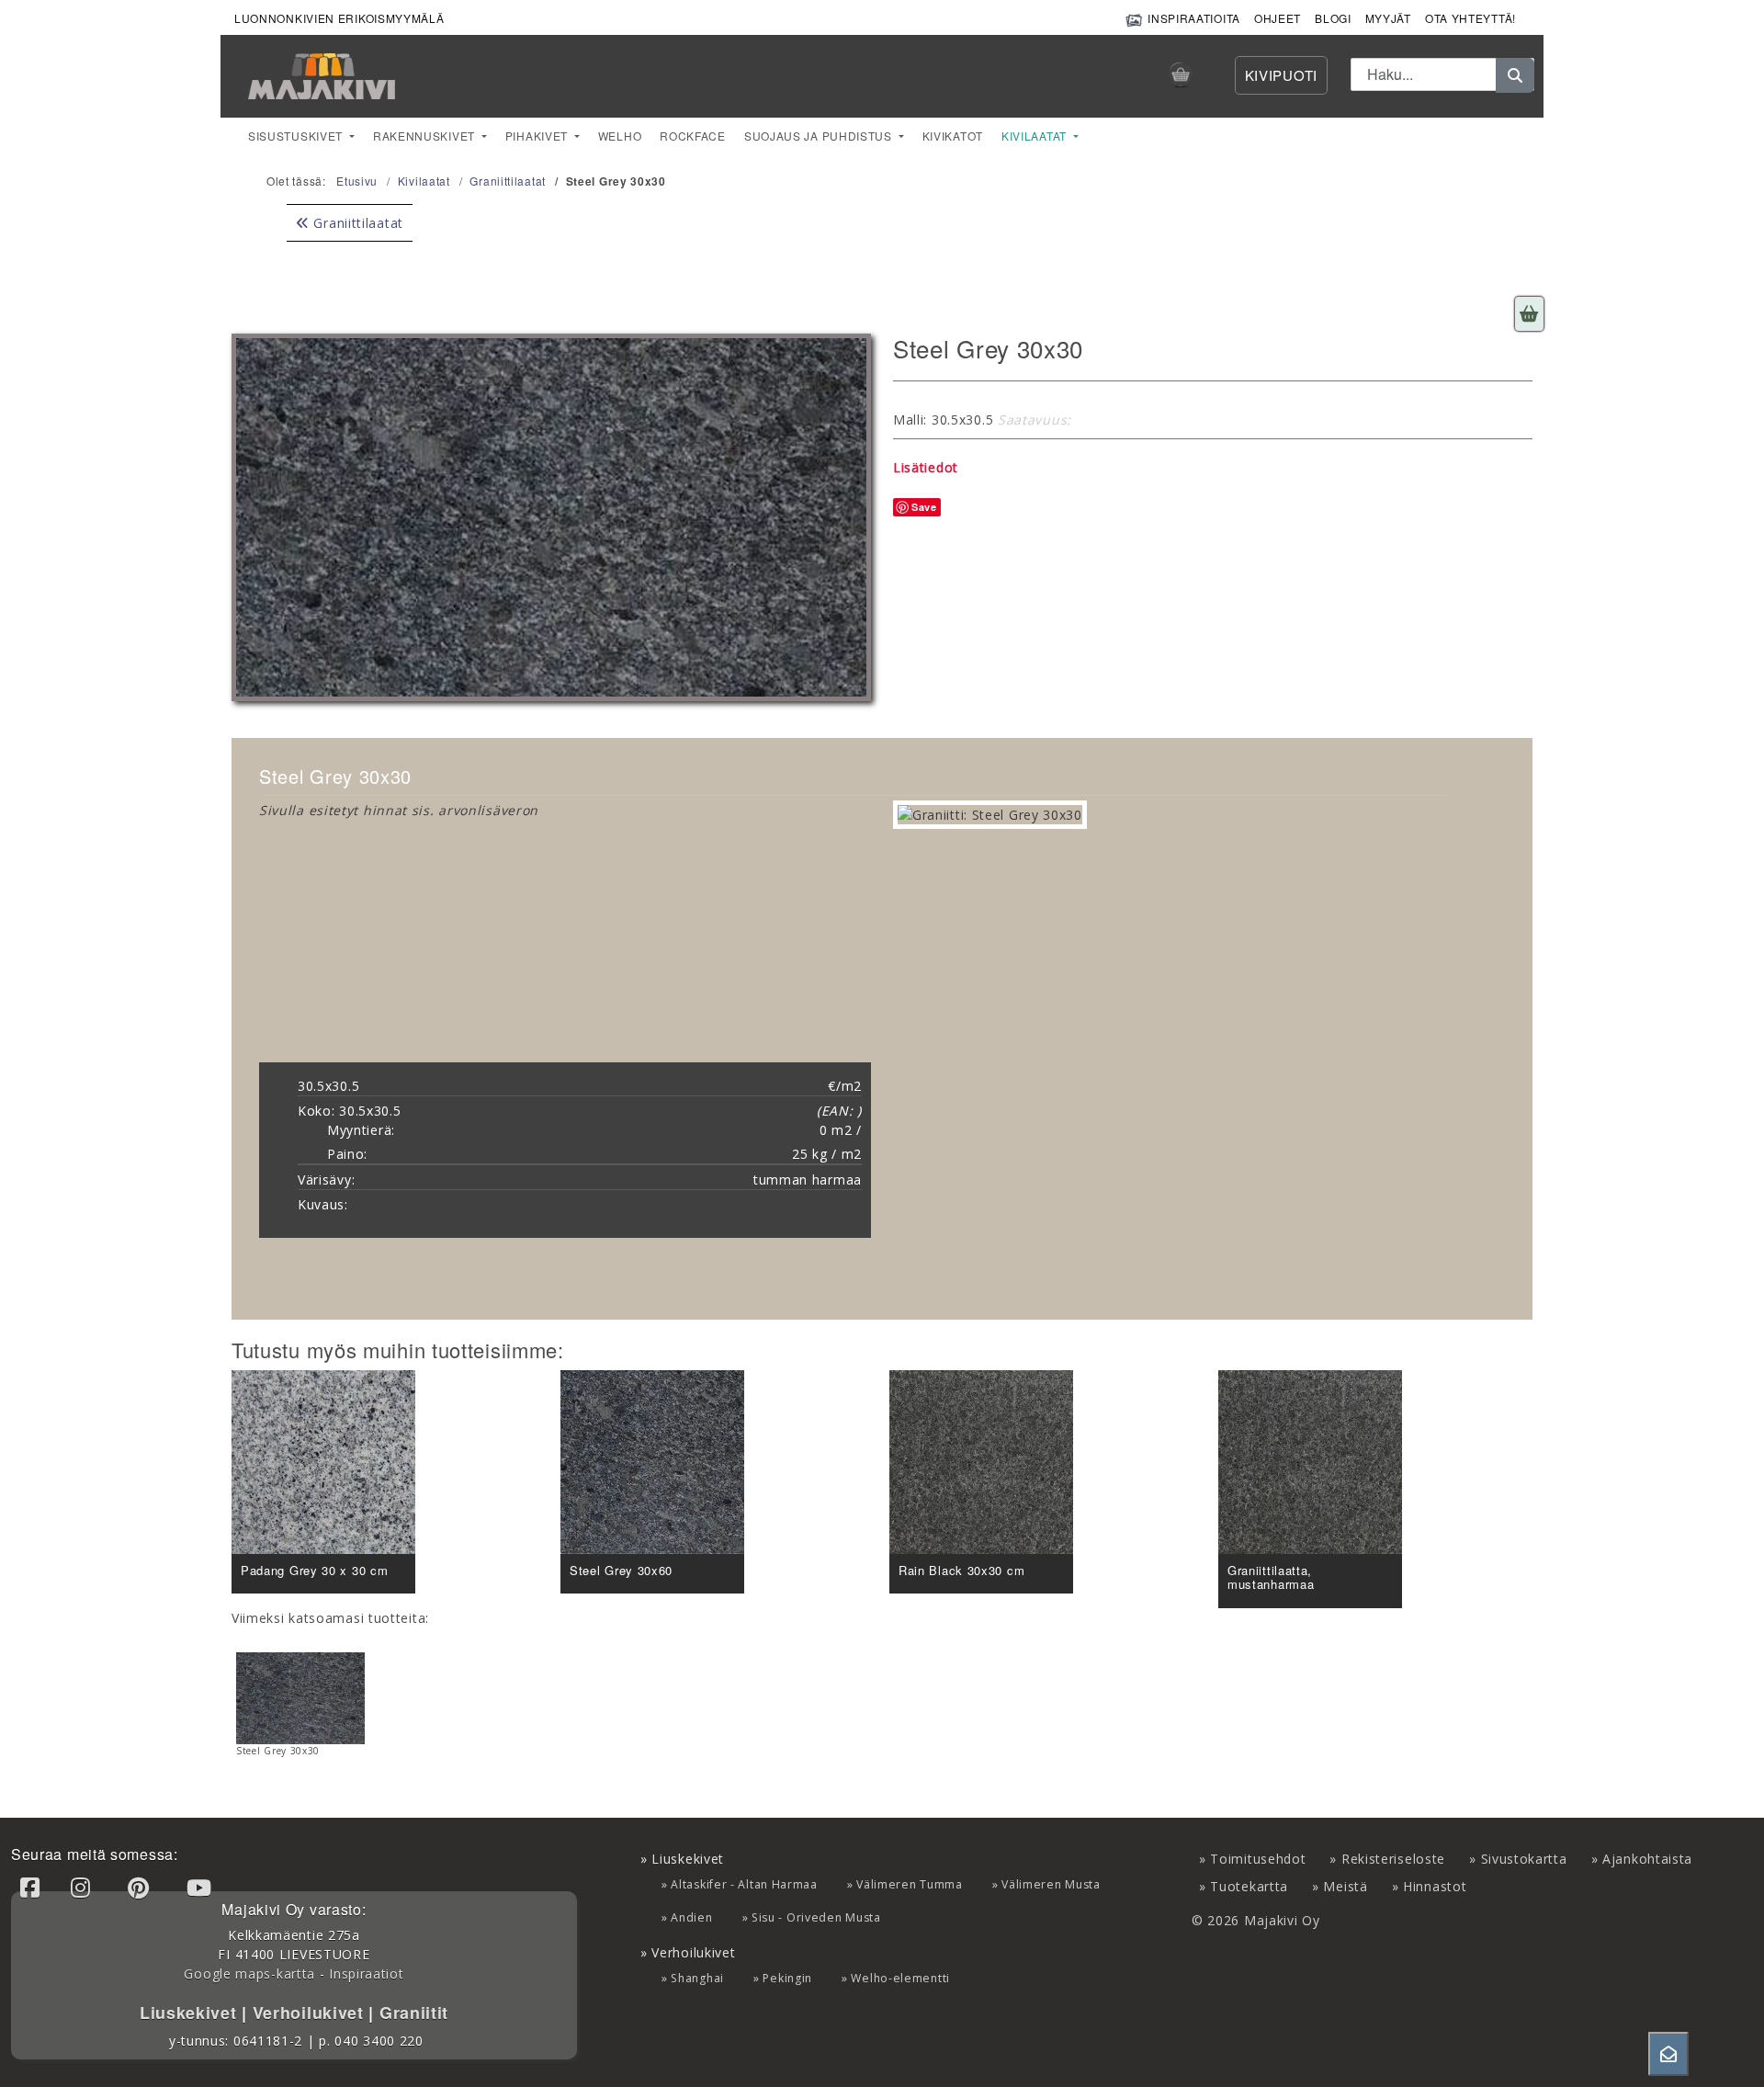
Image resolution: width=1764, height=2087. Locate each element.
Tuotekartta (1249, 1886)
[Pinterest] (141, 1887)
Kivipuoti (1281, 75)
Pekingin (787, 1978)
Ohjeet (1278, 18)
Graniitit (411, 2013)
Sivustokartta (1524, 1859)
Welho (620, 136)
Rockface (693, 136)
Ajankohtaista (1647, 1859)
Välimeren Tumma (910, 1884)
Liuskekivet (191, 2013)
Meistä (1345, 1886)
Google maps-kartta (249, 1974)
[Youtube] (202, 1887)
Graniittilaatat (356, 223)
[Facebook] (33, 1887)
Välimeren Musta (1051, 1884)
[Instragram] (84, 1887)
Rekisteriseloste (1393, 1859)
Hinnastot (1435, 1886)
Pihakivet (538, 136)
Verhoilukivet (311, 2013)
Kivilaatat (1036, 136)
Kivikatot (953, 136)
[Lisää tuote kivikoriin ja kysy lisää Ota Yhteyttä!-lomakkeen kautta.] (1529, 314)
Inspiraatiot (366, 1974)
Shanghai (697, 1978)
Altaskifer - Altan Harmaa (744, 1884)
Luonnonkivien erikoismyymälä (339, 18)
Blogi (1333, 18)
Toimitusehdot (1258, 1859)
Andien (691, 1917)
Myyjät (1388, 18)
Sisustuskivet (297, 136)
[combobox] (1442, 74)
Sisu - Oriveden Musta (816, 1917)
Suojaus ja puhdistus (820, 136)
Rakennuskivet (426, 136)
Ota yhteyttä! (1470, 18)
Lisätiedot (926, 467)
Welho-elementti (900, 1978)
